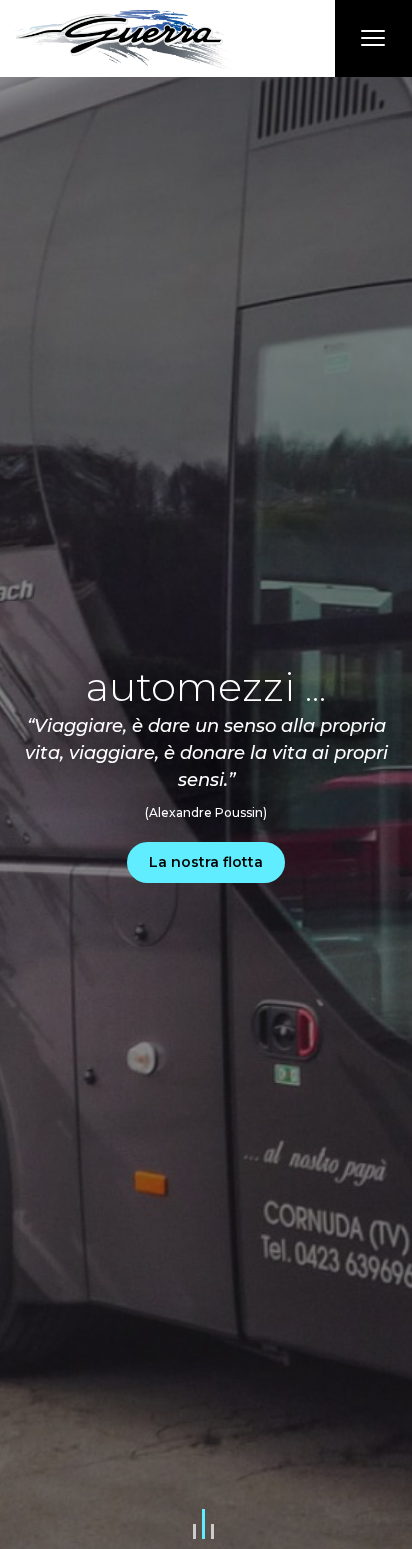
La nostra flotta (206, 862)
